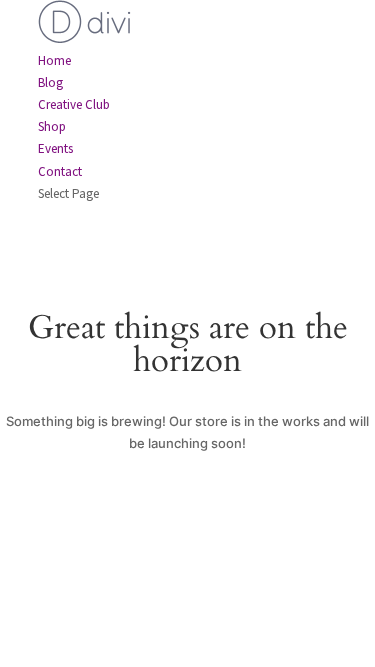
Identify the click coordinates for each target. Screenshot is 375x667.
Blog (50, 82)
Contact (60, 171)
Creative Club (74, 104)
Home (54, 60)
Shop (52, 126)
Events (55, 148)
